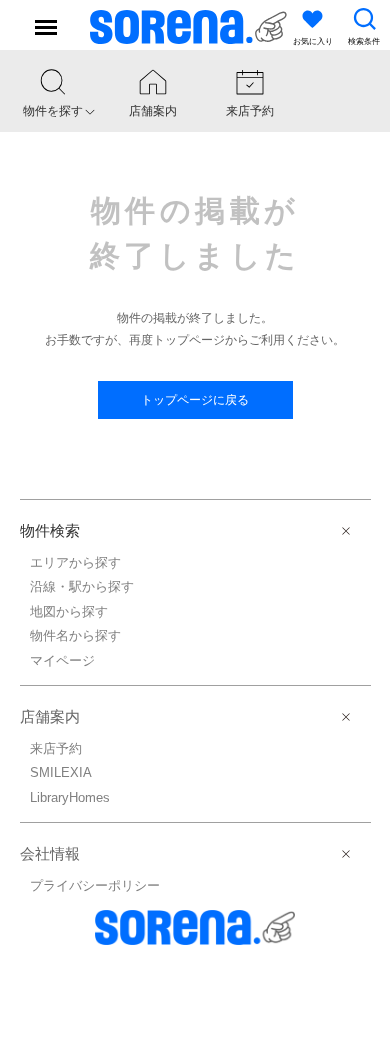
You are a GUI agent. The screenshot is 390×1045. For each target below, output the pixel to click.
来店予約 (56, 748)
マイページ (62, 660)
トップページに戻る (195, 400)
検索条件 (364, 41)
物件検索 (50, 530)
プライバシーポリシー (95, 885)
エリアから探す (75, 562)
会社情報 (50, 853)
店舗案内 (50, 716)
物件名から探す (75, 635)
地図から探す (69, 611)
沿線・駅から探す (82, 586)
